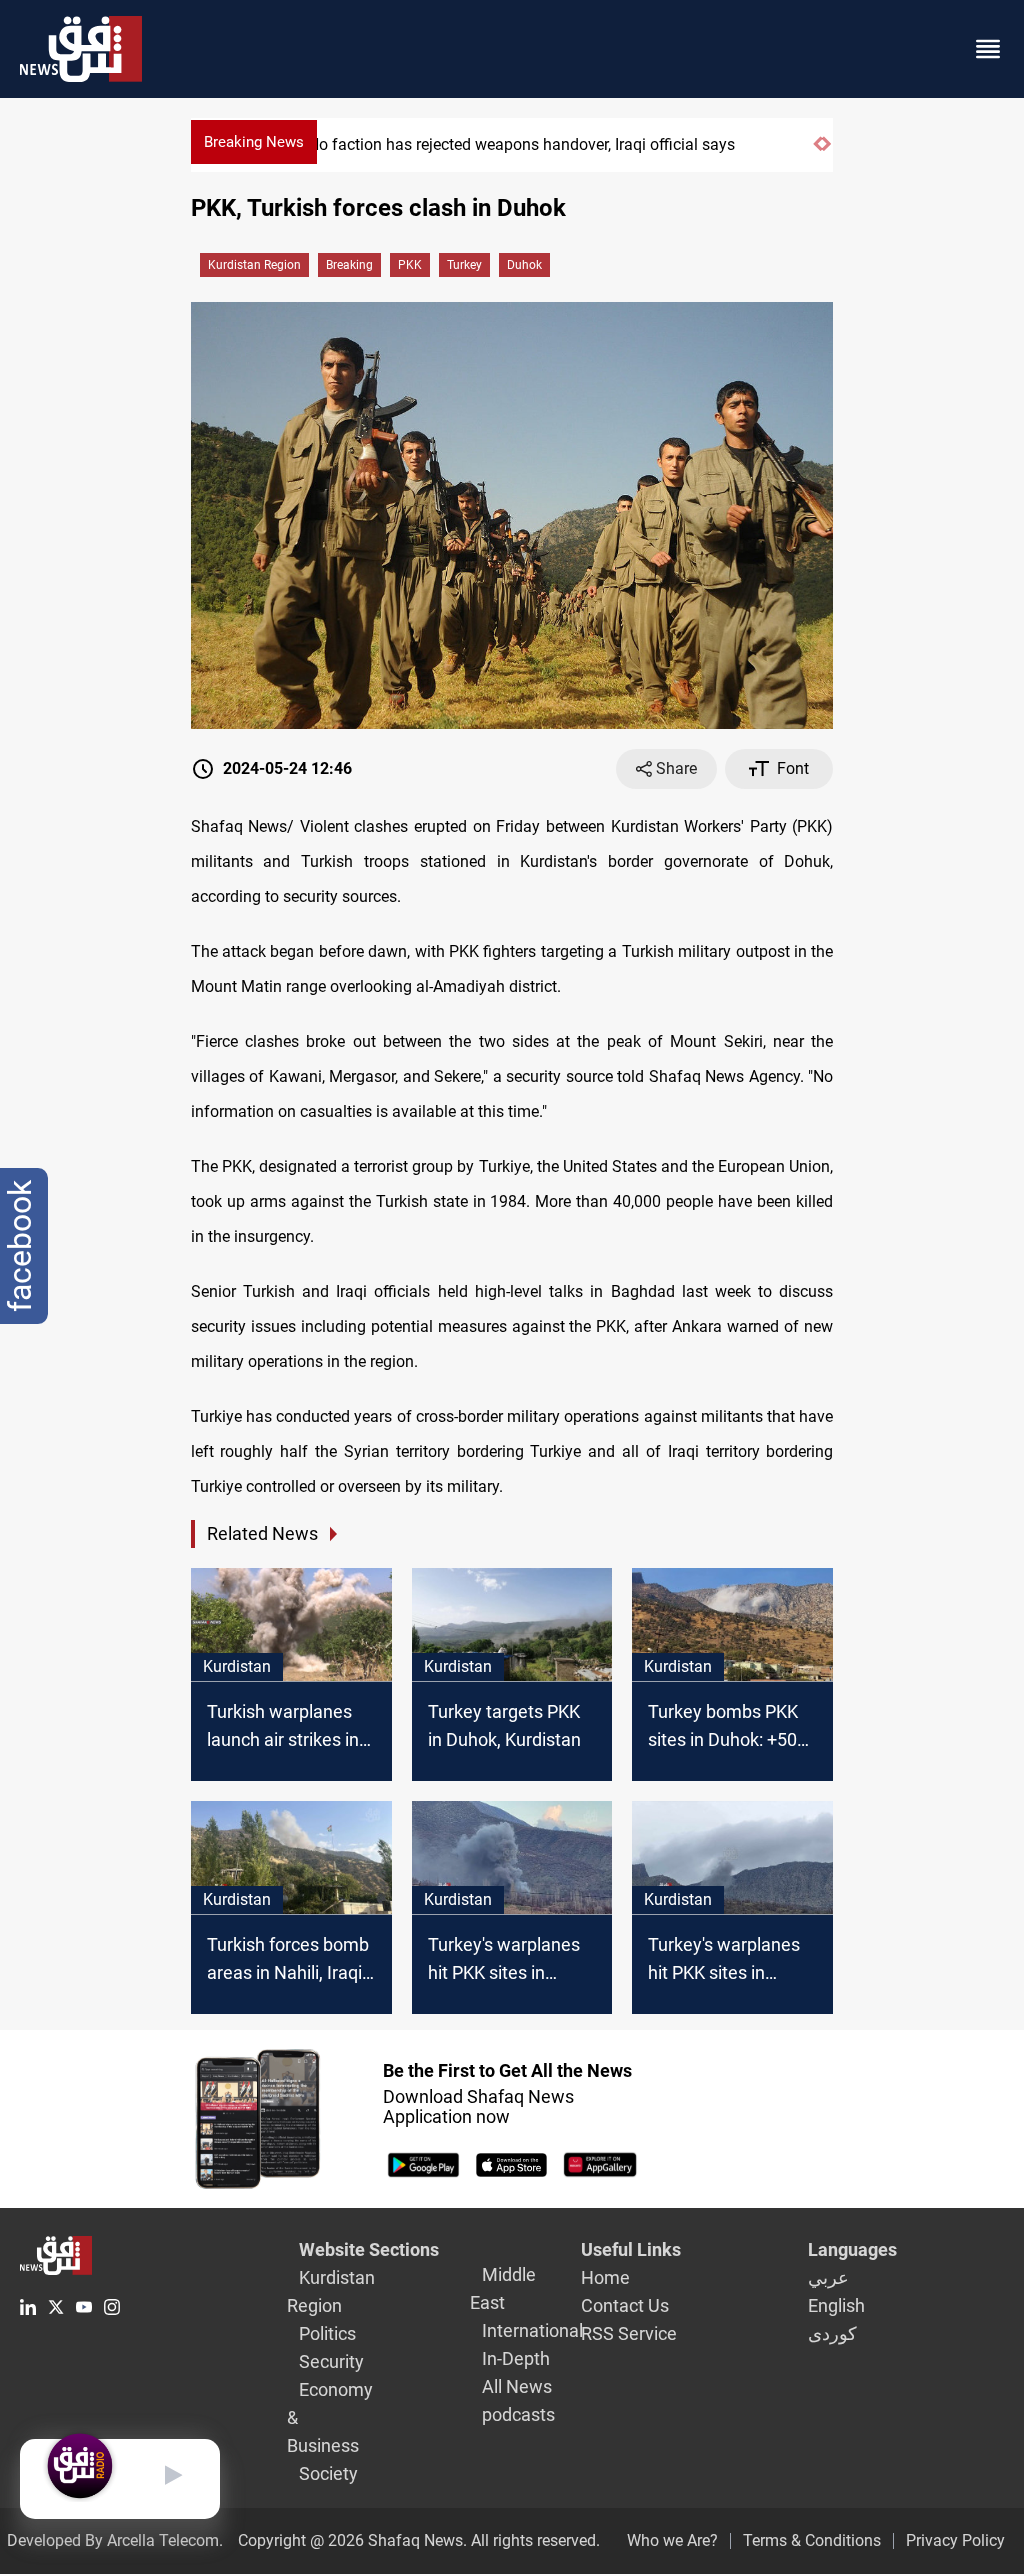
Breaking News (254, 142)
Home (605, 2277)
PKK (410, 265)
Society (328, 2473)
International (532, 2330)
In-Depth (516, 2358)
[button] (817, 152)
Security (331, 2361)
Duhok (524, 265)
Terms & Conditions (812, 2540)
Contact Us (625, 2305)
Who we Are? (672, 2540)
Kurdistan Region (254, 265)
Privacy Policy (955, 2540)
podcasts (518, 2414)
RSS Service (629, 2333)
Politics (327, 2333)
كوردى (832, 2333)
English (836, 2305)
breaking (349, 265)
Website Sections (369, 2249)
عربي (828, 2277)
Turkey (464, 265)
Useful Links (631, 2249)
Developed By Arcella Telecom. (115, 2540)
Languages (852, 2249)
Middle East (503, 2288)
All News (517, 2386)
